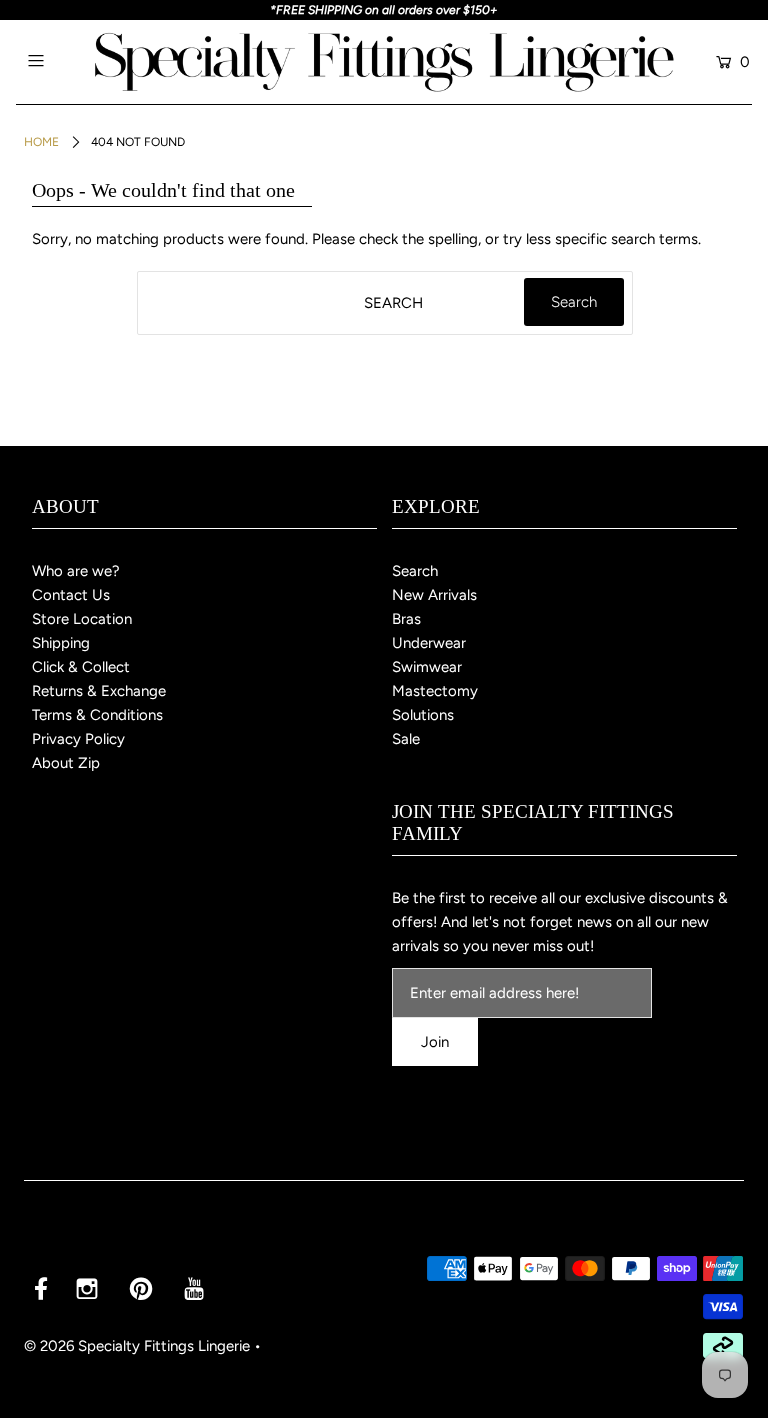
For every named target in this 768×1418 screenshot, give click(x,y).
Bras (406, 619)
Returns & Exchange (99, 691)
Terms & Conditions (97, 715)
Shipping (61, 643)
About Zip (66, 763)
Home (41, 142)
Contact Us (71, 595)
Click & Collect (81, 667)
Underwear (429, 643)
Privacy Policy (78, 739)
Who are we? (76, 571)
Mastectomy (435, 691)
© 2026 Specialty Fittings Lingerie (137, 1346)
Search (415, 571)
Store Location (82, 619)
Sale (406, 739)
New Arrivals (434, 595)
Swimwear (427, 667)
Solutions (423, 715)
